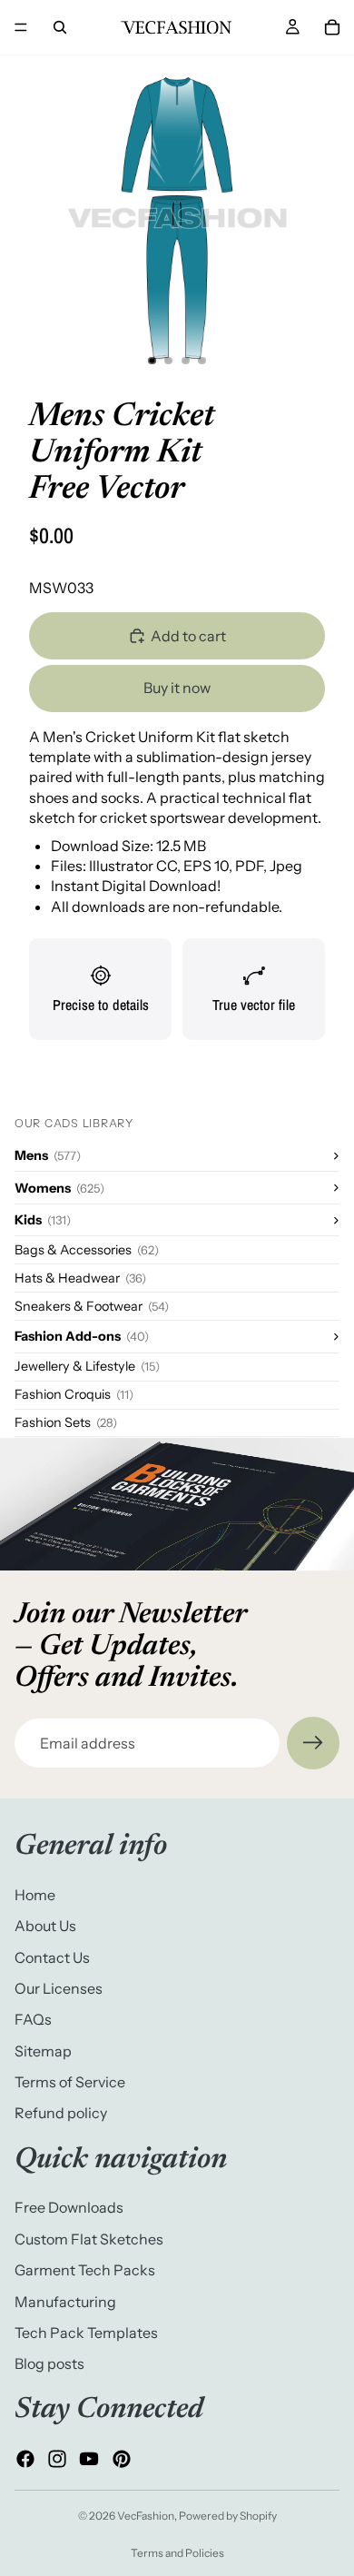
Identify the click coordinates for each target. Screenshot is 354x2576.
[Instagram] (57, 2459)
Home (35, 1895)
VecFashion (146, 2516)
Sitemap (43, 2051)
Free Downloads (69, 2208)
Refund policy (61, 2114)
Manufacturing (65, 2302)
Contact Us (52, 1957)
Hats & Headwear (80, 1278)
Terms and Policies (177, 2553)
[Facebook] (25, 2459)
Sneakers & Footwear (92, 1306)
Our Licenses (59, 1988)
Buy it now (177, 688)
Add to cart (188, 636)
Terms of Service (70, 2082)
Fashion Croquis (74, 1394)
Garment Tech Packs (85, 2270)
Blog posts (49, 2364)
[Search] (60, 27)
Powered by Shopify (228, 2516)
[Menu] (21, 27)
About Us (45, 1926)
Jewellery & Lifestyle (87, 1366)
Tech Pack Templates (86, 2333)
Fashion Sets (66, 1422)
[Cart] (332, 27)
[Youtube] (89, 2459)
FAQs (33, 2020)
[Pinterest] (122, 2459)
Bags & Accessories (87, 1250)
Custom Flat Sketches (89, 2239)
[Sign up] (313, 1743)
